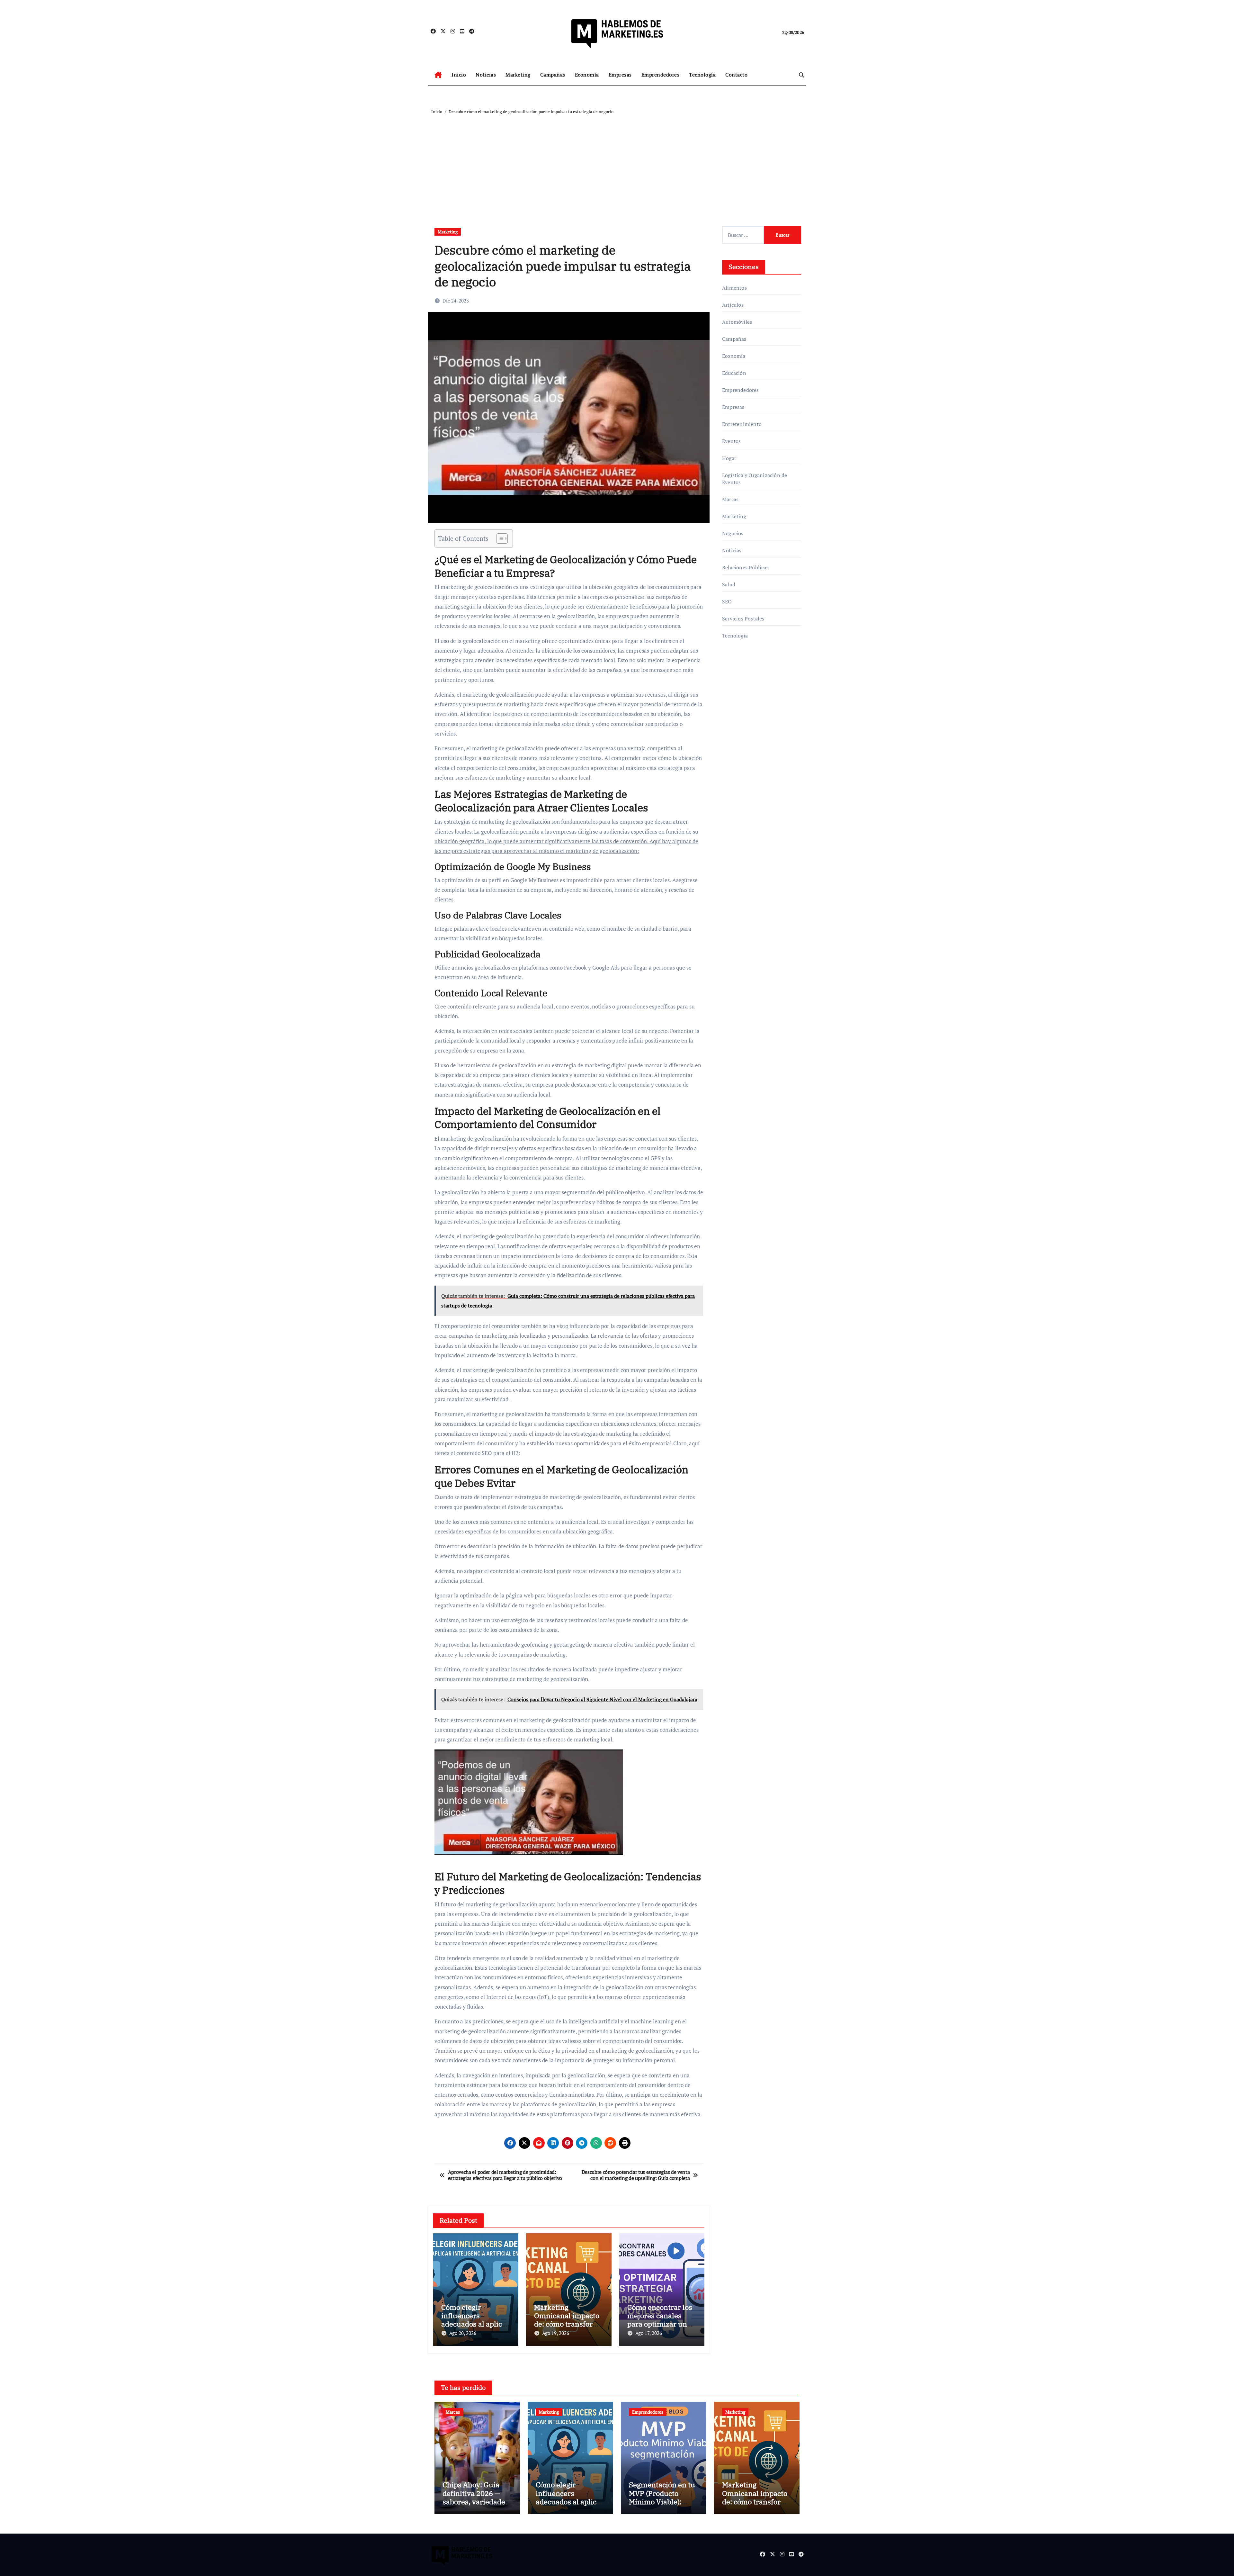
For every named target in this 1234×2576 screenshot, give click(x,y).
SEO (727, 601)
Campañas (553, 75)
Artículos (733, 305)
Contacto (736, 75)
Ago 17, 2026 (649, 2333)
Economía (587, 75)
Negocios (733, 533)
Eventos (731, 441)
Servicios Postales (743, 619)
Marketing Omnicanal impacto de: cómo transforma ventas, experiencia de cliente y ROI (569, 2324)
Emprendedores (661, 75)
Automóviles (737, 322)
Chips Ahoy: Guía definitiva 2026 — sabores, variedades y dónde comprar (476, 2497)
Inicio (459, 75)
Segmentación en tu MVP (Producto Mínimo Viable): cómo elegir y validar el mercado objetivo (664, 2502)
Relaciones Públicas (745, 567)
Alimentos (734, 288)
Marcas (730, 499)
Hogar (729, 458)
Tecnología (702, 75)
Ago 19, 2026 (556, 2333)
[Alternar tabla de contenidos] (499, 538)
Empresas (620, 75)
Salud (729, 584)
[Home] (438, 75)
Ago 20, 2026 (463, 2333)
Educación (734, 373)
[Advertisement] (618, 164)
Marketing (518, 75)
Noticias (486, 75)
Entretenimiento (742, 424)
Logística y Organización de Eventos (755, 479)
